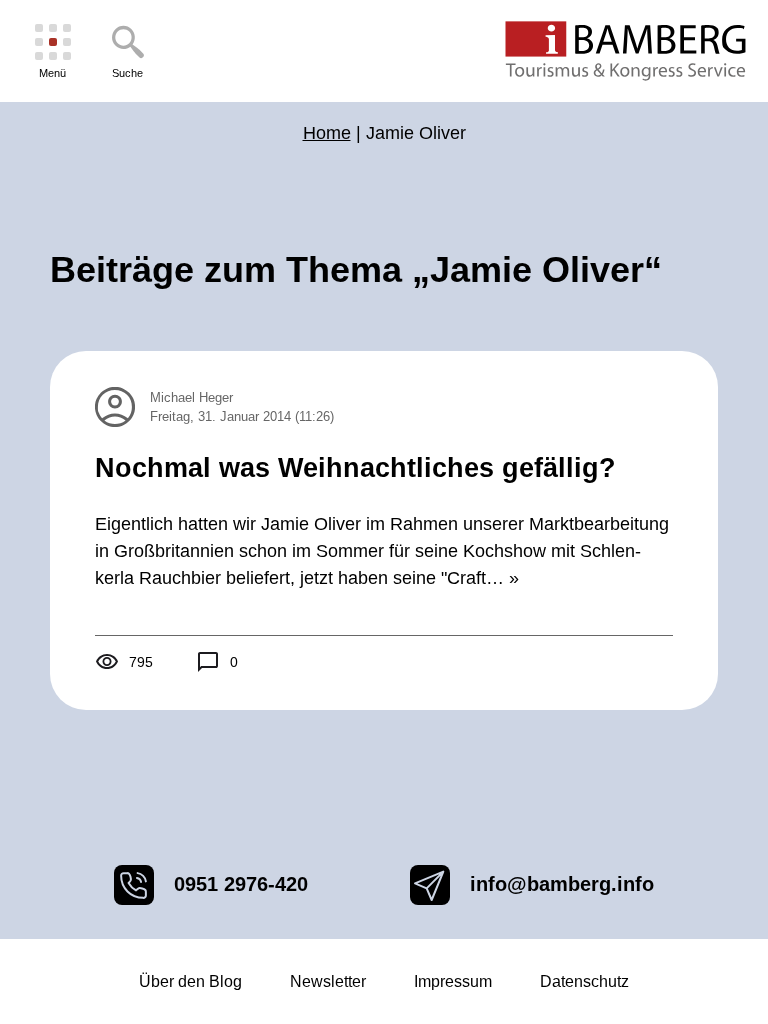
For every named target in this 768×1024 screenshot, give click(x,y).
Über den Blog (190, 981)
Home (327, 133)
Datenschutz (584, 981)
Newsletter (328, 981)
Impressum (453, 981)
